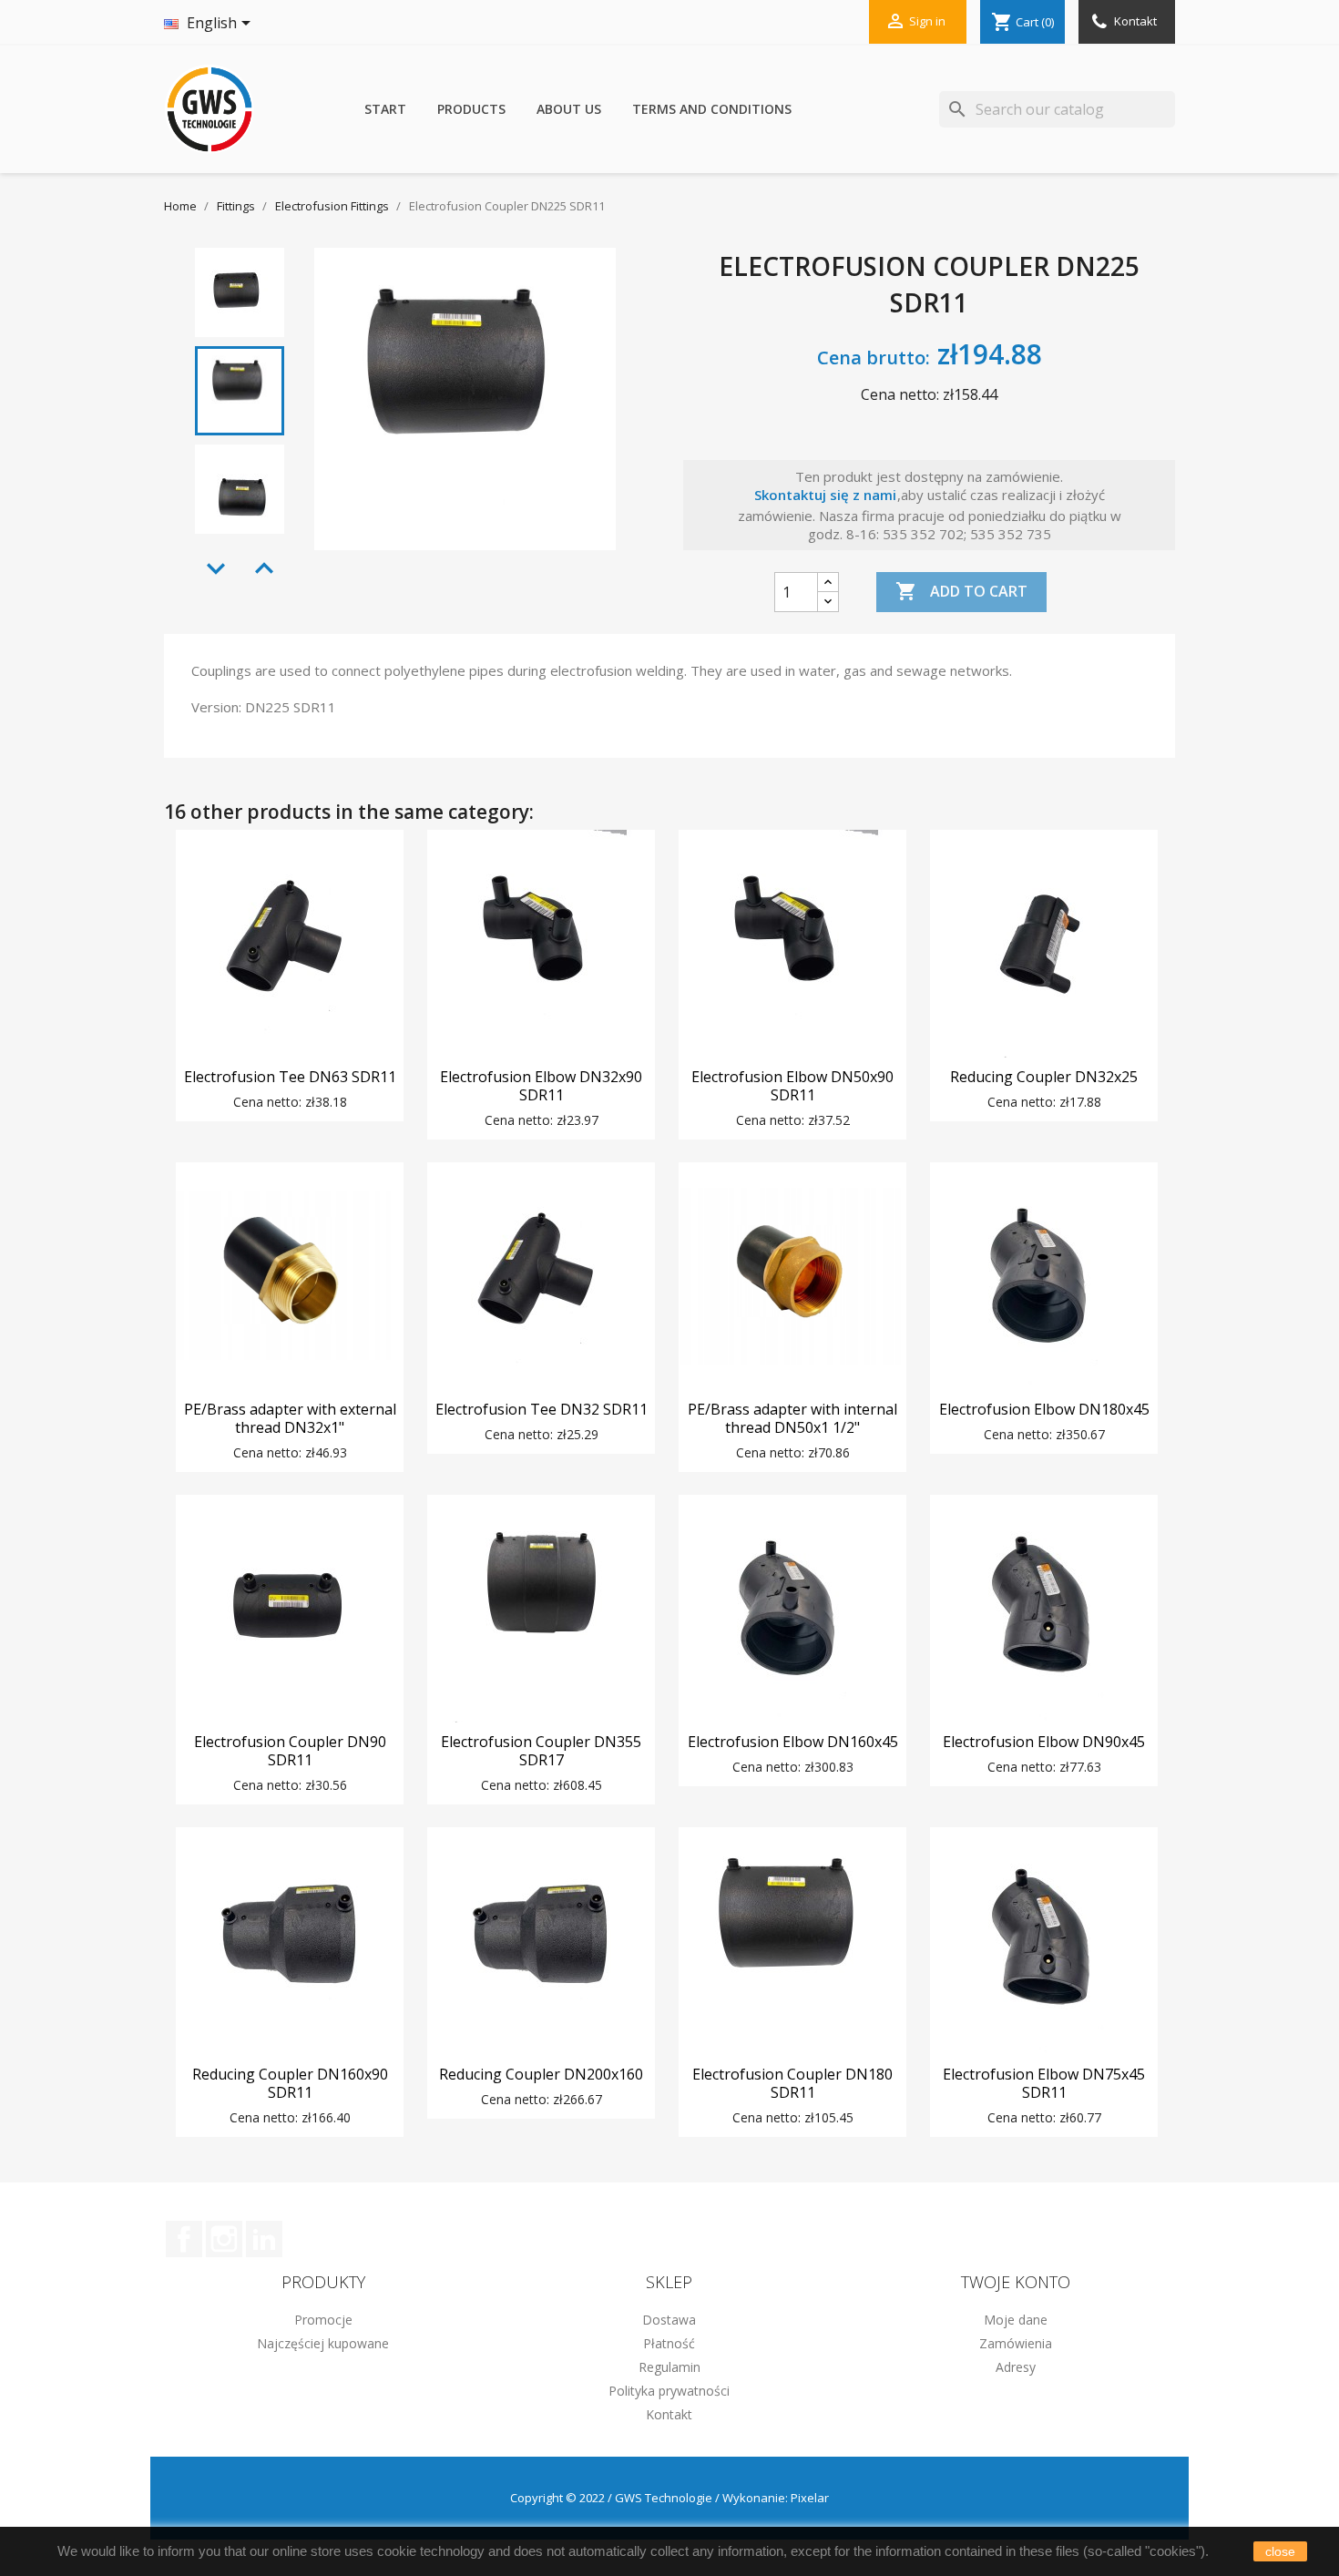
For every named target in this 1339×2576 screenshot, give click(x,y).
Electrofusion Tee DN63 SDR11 (290, 1077)
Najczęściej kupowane (323, 2343)
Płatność (669, 2343)
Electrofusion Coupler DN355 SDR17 (541, 1751)
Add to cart (961, 591)
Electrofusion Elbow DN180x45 (1044, 1409)
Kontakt (1134, 21)
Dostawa (669, 2320)
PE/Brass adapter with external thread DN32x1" (290, 1418)
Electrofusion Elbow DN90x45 (1044, 1742)
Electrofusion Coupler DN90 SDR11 (290, 1751)
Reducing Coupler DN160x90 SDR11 (290, 2083)
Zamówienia (1016, 2343)
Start (385, 109)
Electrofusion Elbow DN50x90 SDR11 (792, 1086)
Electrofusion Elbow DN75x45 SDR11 (1044, 2083)
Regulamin (669, 2367)
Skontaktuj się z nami (825, 495)
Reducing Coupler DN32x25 (1044, 1077)
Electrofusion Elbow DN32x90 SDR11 (541, 1086)
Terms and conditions (712, 109)
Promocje (323, 2320)
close (1280, 2551)
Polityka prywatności (669, 2391)
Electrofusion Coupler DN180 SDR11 (792, 2083)
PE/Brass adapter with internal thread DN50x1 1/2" (792, 1418)
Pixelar (810, 2498)
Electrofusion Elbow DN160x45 (793, 1742)
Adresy (1016, 2367)
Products (471, 109)
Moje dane (1016, 2320)
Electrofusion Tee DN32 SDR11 (542, 1409)
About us (569, 109)
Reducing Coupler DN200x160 (541, 2074)
